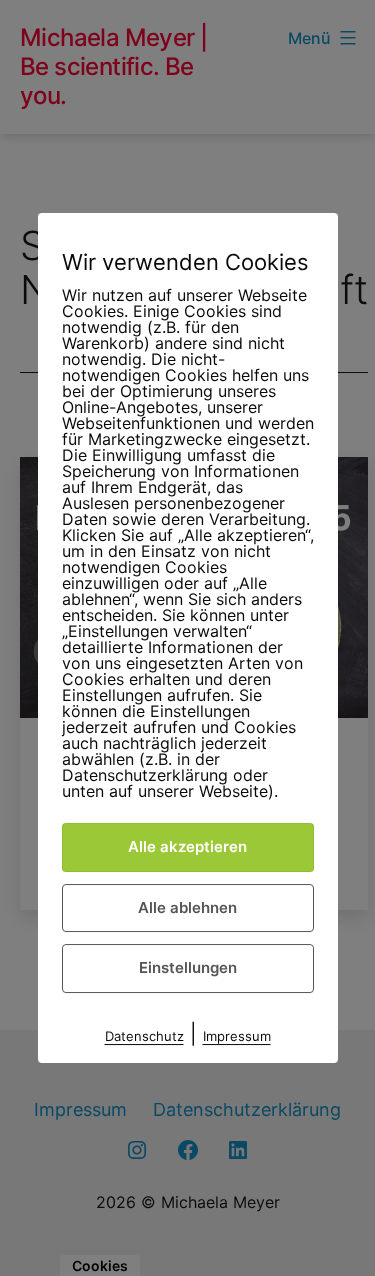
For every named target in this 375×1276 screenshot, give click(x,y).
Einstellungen (188, 967)
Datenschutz (144, 1036)
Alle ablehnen (187, 907)
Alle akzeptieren (187, 846)
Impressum (237, 1036)
